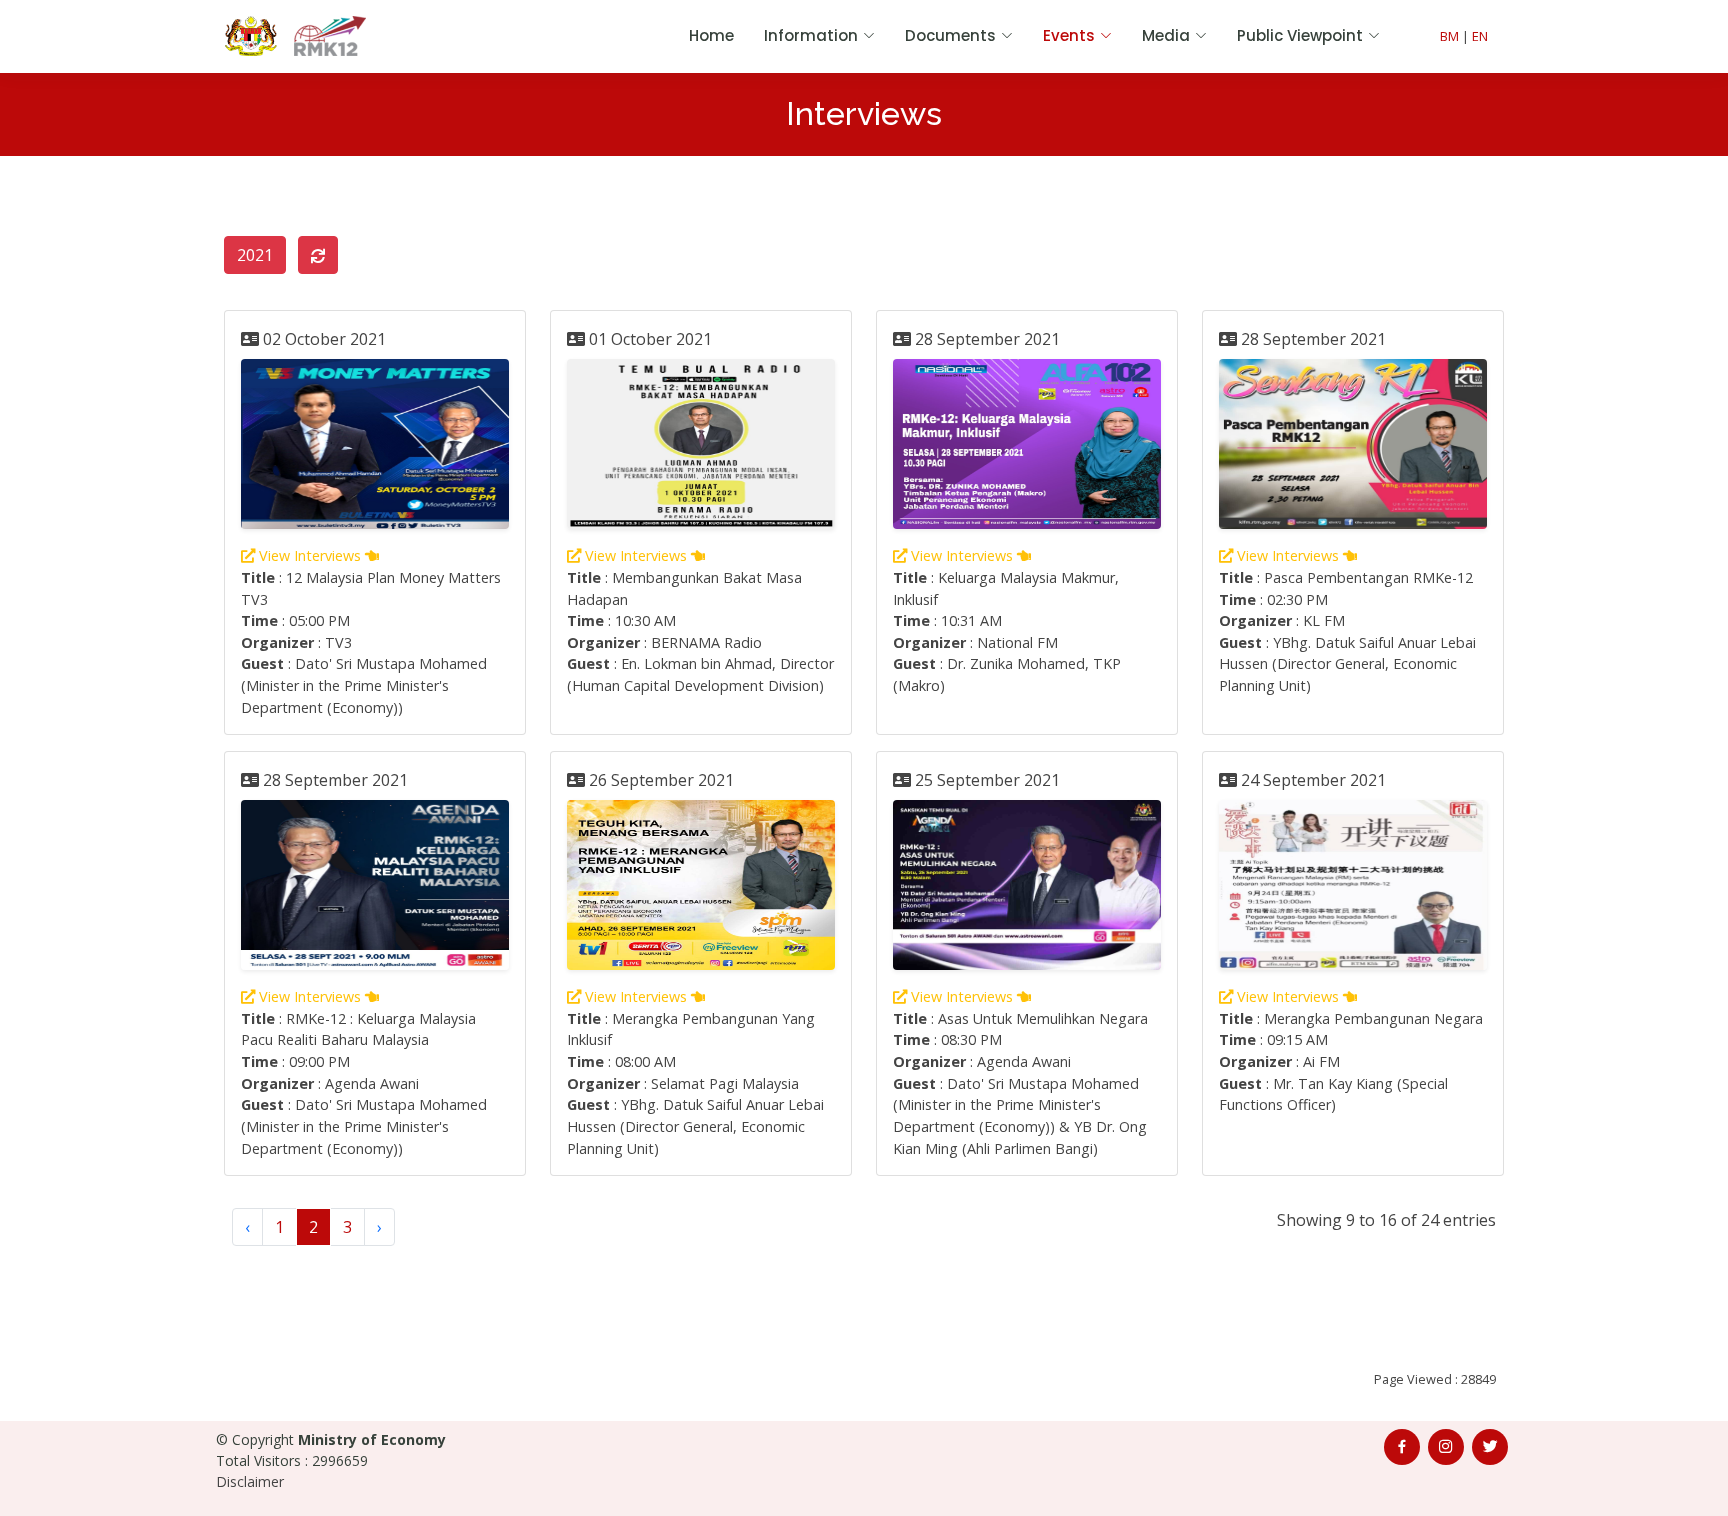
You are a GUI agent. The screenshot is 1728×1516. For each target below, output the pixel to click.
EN (1480, 36)
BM (1449, 36)
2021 (255, 255)
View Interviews (310, 555)
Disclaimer (250, 1481)
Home (711, 35)
